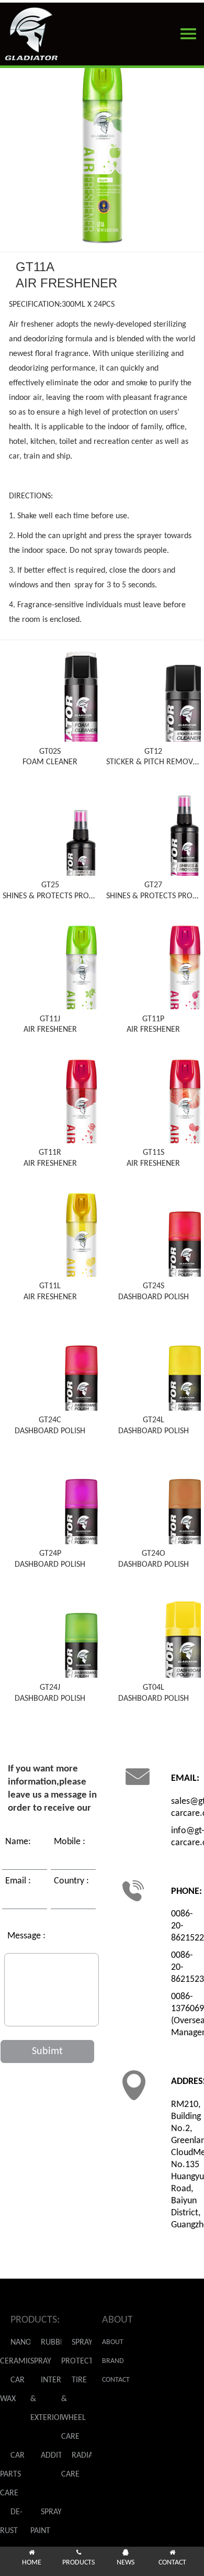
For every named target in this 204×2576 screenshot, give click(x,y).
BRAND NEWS (113, 2364)
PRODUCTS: (35, 2320)
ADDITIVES (59, 2456)
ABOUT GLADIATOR (117, 2345)
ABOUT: (117, 2320)
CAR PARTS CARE (12, 2474)
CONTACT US (116, 2383)
